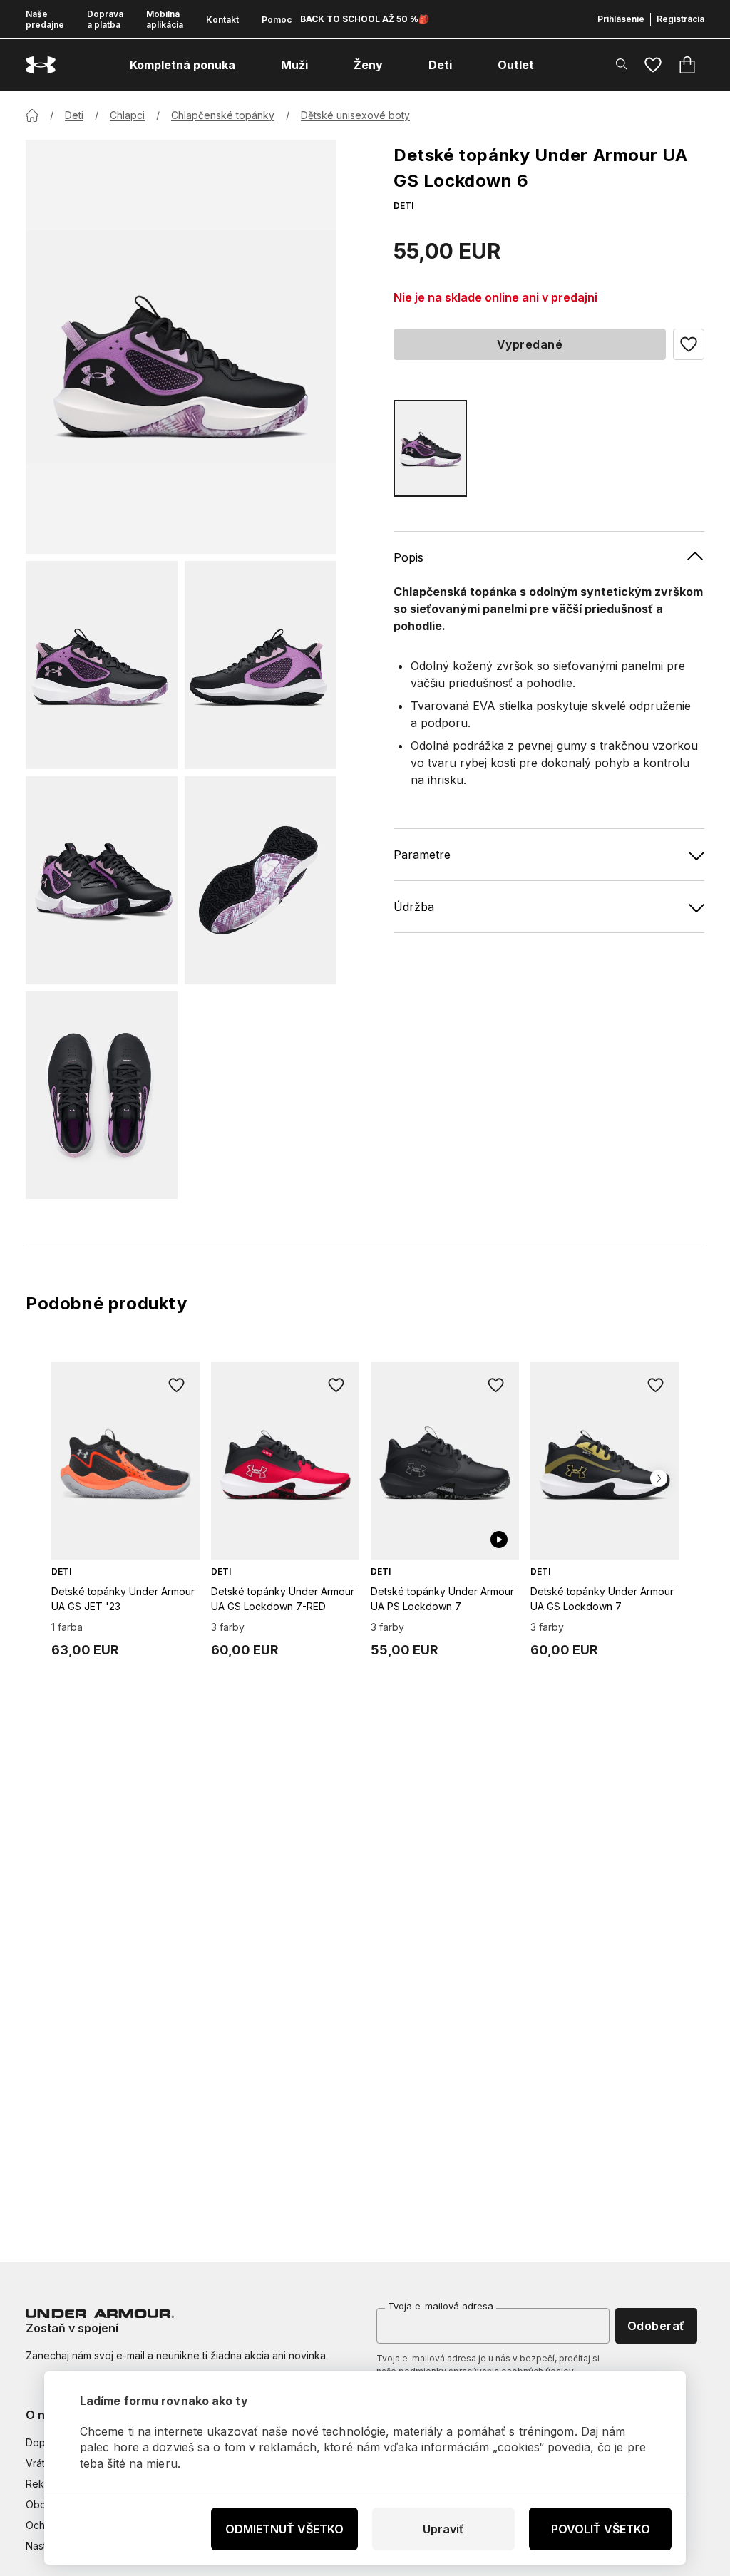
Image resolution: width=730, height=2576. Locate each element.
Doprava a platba (105, 19)
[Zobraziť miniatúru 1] (102, 665)
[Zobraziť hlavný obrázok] (181, 347)
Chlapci (127, 115)
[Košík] (687, 65)
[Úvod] (32, 115)
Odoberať (656, 2326)
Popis (408, 557)
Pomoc (277, 20)
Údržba (414, 907)
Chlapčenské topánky (223, 115)
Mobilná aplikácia (165, 19)
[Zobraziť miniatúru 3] (102, 880)
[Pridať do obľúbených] (177, 1385)
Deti (74, 115)
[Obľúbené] (653, 65)
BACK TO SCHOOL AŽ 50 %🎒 (365, 19)
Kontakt (222, 20)
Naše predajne (45, 19)
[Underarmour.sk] (41, 65)
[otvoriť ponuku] (248, 65)
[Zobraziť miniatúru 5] (102, 1096)
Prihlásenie (621, 19)
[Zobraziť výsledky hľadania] (622, 64)
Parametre (422, 855)
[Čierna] (430, 448)
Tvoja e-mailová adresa (441, 2306)
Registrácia (680, 19)
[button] (689, 344)
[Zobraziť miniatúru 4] (261, 880)
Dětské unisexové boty (355, 115)
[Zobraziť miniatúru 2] (261, 665)
